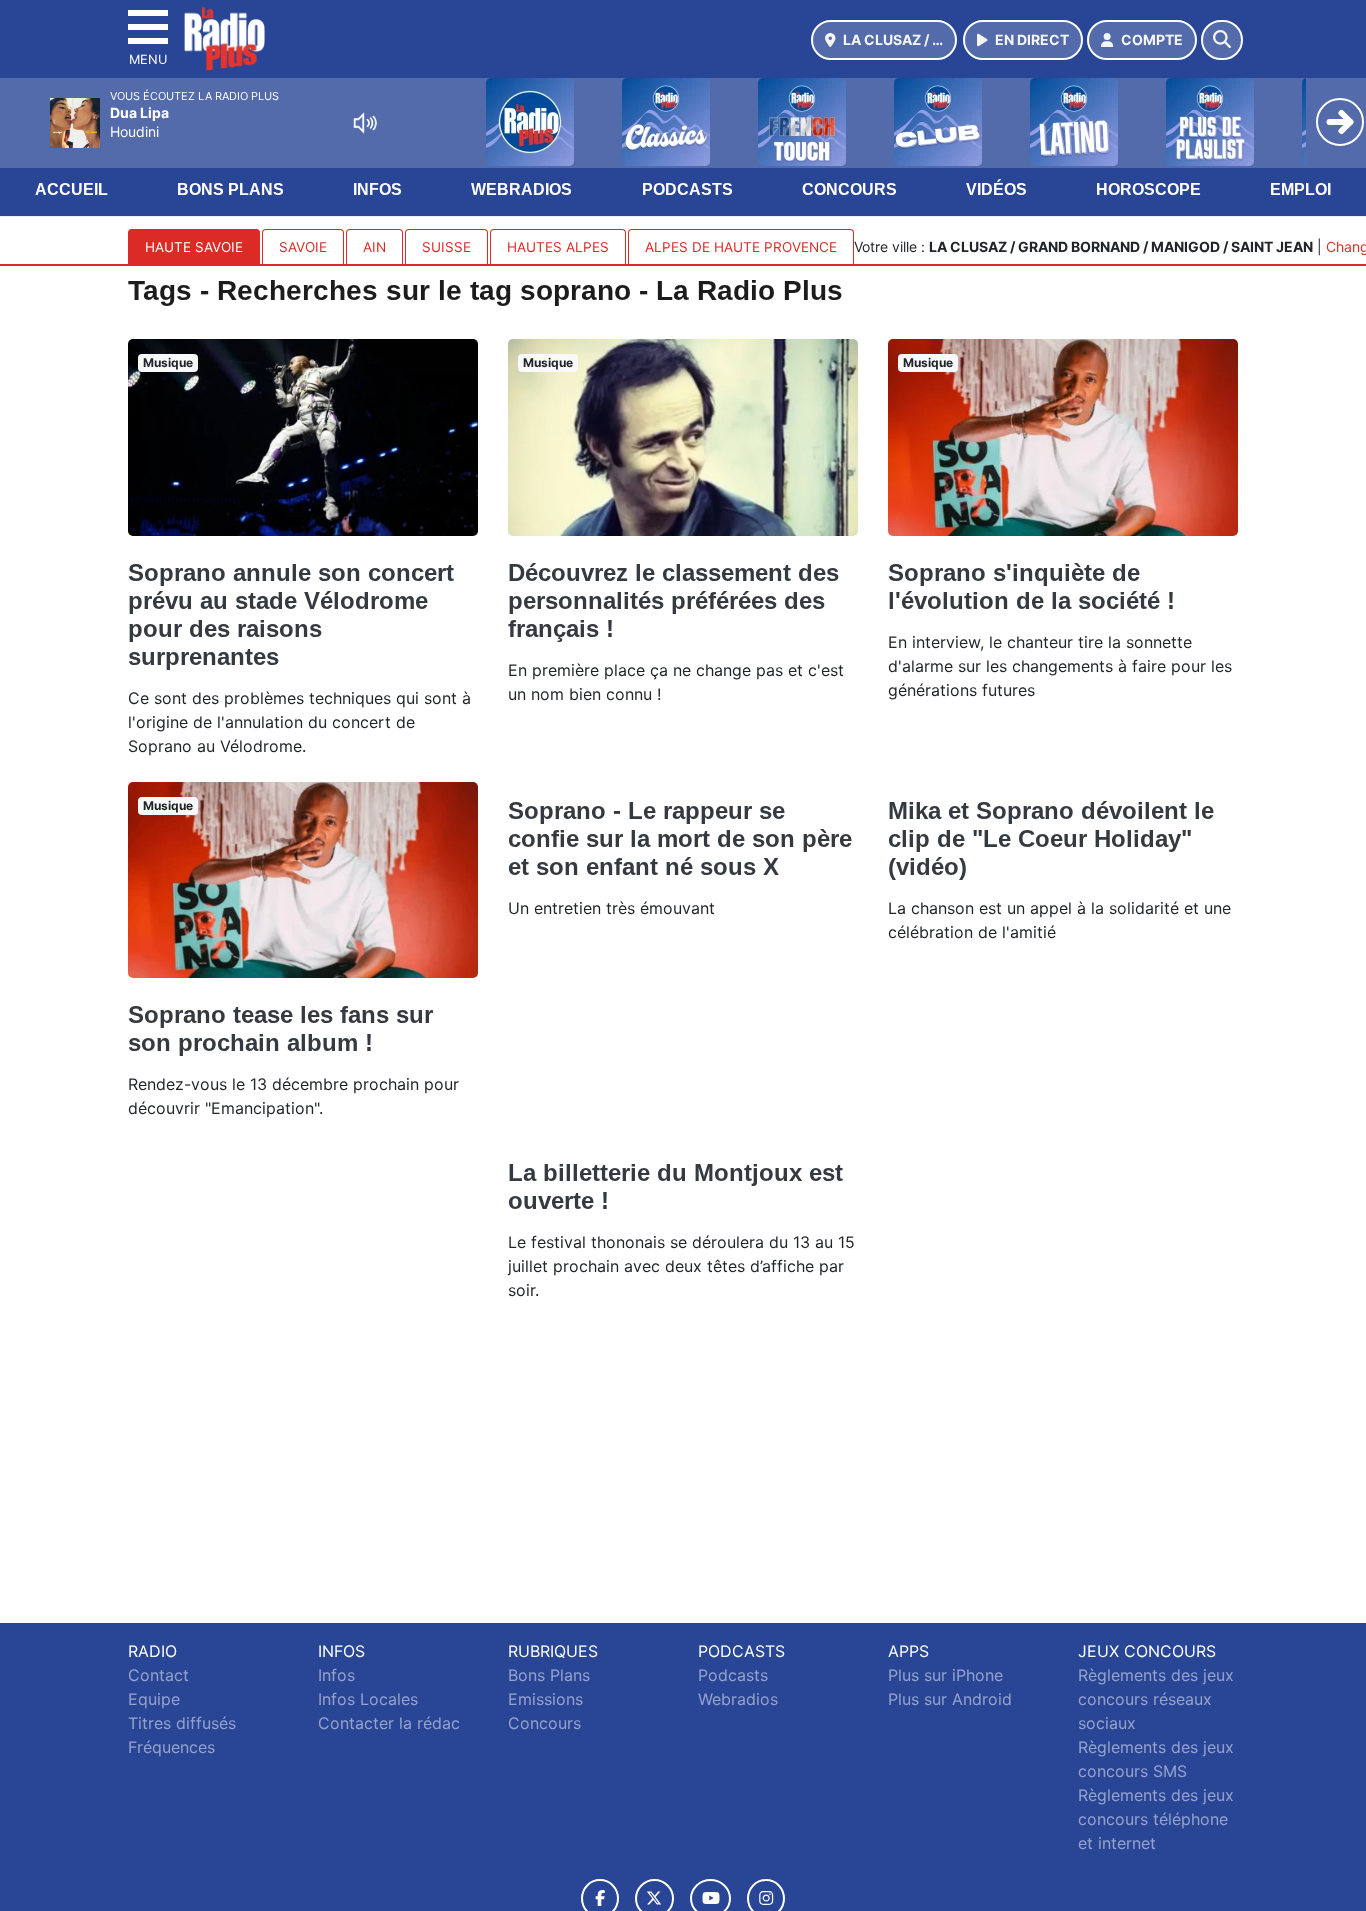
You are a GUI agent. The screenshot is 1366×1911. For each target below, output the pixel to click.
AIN (374, 247)
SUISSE (446, 247)
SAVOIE (303, 247)
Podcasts (687, 189)
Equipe (154, 1699)
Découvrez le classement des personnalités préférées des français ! (673, 600)
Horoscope (1148, 189)
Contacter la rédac (389, 1723)
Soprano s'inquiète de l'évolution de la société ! (1031, 586)
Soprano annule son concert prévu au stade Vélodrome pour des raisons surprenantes (291, 614)
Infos (377, 189)
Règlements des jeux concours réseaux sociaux (1156, 1699)
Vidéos (996, 189)
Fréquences (171, 1747)
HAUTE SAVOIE (194, 247)
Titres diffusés (182, 1723)
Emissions (545, 1699)
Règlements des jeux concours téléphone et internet (1156, 1819)
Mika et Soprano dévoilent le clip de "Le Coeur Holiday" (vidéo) (1051, 838)
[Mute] (365, 123)
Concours (849, 189)
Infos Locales (368, 1699)
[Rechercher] (1222, 40)
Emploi (1300, 189)
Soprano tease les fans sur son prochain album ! (280, 1028)
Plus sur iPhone (945, 1675)
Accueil (71, 189)
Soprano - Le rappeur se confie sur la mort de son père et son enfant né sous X (680, 838)
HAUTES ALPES (558, 247)
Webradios (521, 189)
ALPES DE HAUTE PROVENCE (741, 247)
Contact (158, 1675)
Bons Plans (230, 189)
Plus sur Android (950, 1699)
